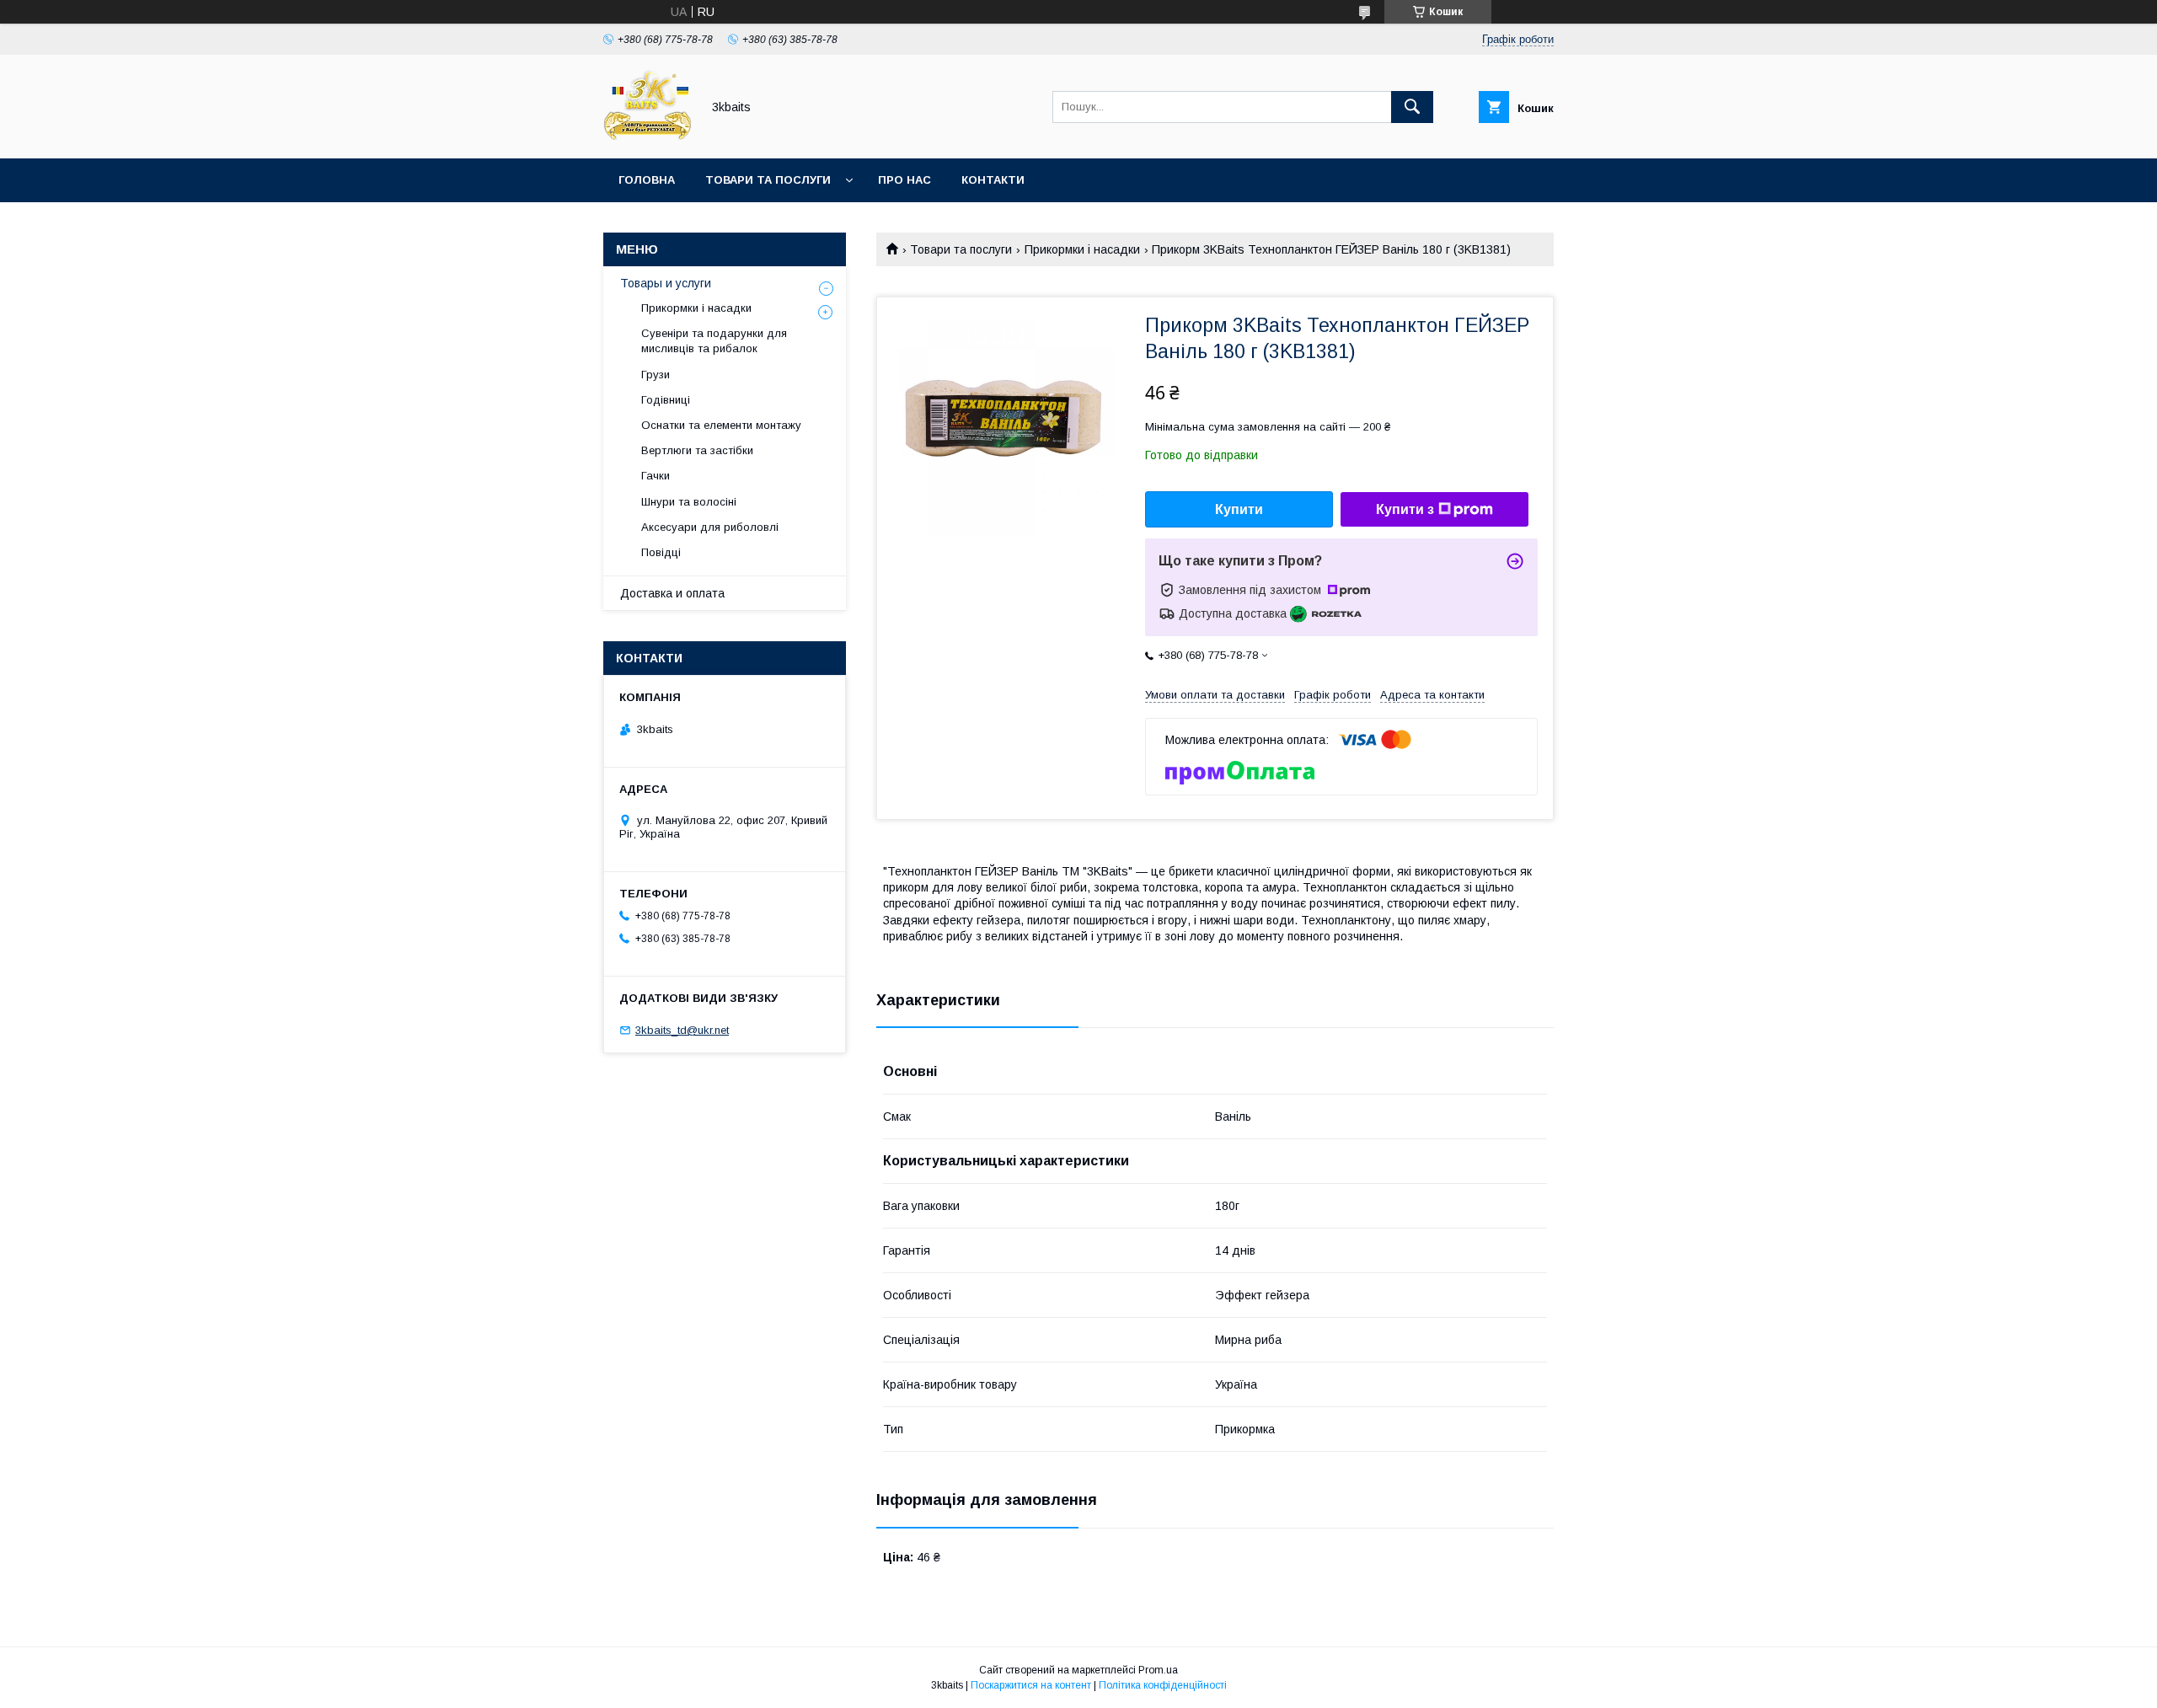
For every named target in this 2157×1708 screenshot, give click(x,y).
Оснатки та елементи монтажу (721, 425)
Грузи (656, 375)
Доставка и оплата (672, 593)
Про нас (905, 180)
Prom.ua (1158, 1670)
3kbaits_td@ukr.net (682, 1030)
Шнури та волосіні (689, 502)
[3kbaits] (648, 137)
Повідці (661, 552)
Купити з (1405, 509)
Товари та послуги (768, 180)
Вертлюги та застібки (697, 450)
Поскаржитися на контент (1031, 1685)
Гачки (656, 476)
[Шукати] (1412, 107)
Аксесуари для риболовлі (710, 527)
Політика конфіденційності (1163, 1685)
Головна (647, 180)
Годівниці (666, 400)
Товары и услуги (666, 283)
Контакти (993, 180)
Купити (1239, 509)
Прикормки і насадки (1082, 249)
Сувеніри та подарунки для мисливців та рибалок (714, 341)
